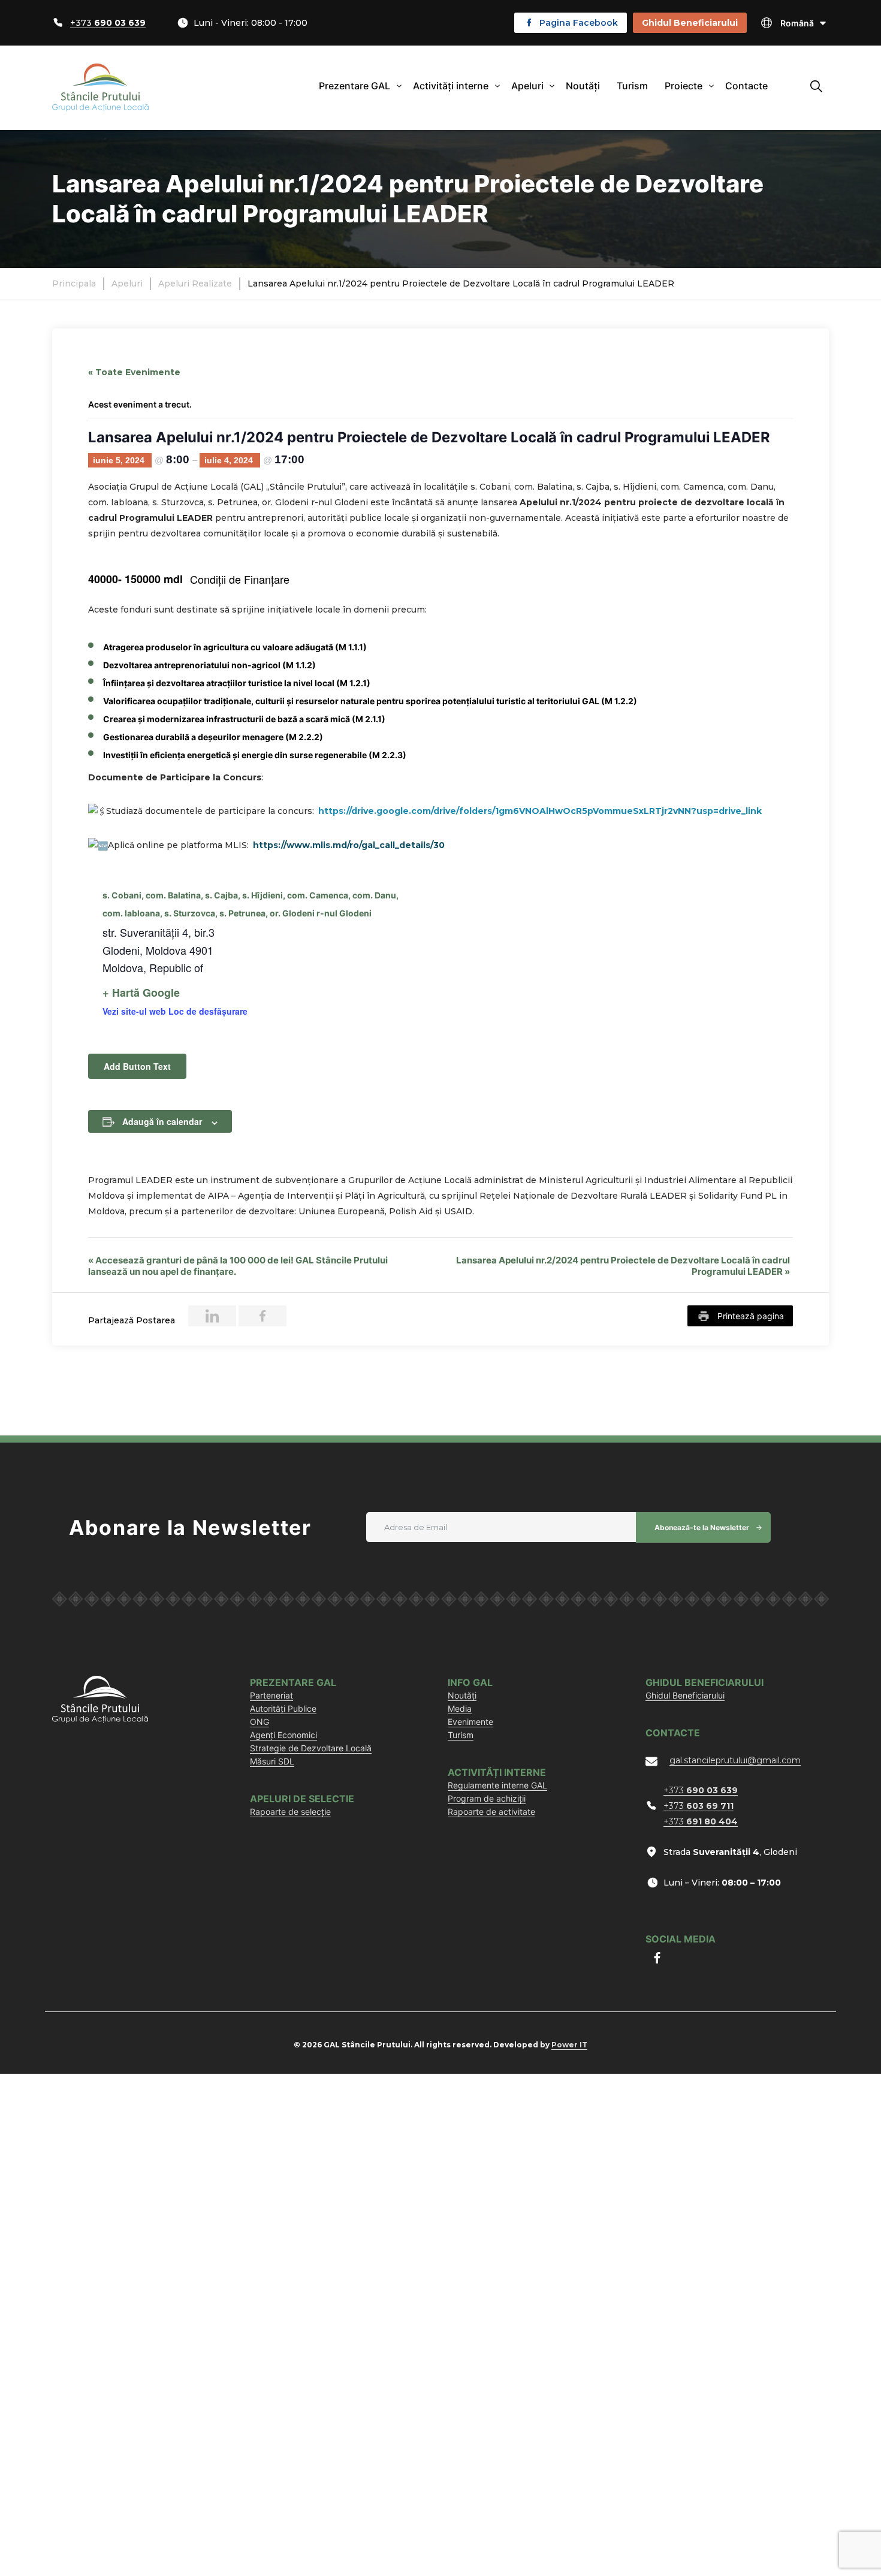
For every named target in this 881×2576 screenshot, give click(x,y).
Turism (632, 86)
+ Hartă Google (141, 993)
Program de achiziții (487, 1798)
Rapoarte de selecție (290, 1812)
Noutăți (583, 86)
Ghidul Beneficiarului (690, 23)
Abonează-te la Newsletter (702, 1527)
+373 (108, 23)
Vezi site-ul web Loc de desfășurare (175, 1011)
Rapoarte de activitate (491, 1812)
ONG (260, 1722)
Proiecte (684, 86)
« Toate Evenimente (134, 372)
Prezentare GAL (354, 86)
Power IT (569, 2045)
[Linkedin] (212, 1316)
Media (460, 1708)
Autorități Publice (283, 1708)
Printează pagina (751, 1316)
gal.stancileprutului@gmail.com (735, 1760)
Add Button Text (137, 1066)
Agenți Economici (283, 1735)
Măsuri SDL (272, 1761)
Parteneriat (271, 1695)
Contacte (746, 86)
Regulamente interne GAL (497, 1785)
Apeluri (527, 86)
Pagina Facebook (579, 23)
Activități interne (451, 86)
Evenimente (470, 1722)
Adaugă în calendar (162, 1121)
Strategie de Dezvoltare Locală (311, 1748)
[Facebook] (263, 1316)
